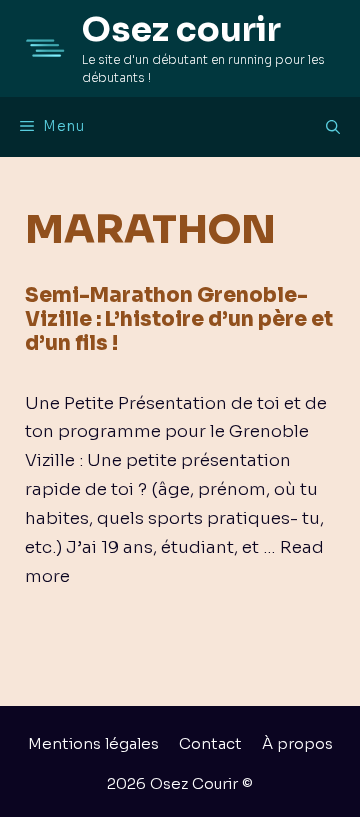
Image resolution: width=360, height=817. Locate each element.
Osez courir (181, 29)
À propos (297, 743)
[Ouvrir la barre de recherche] (333, 127)
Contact (210, 743)
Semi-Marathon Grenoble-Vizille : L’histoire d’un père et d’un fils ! (179, 319)
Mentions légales (93, 743)
